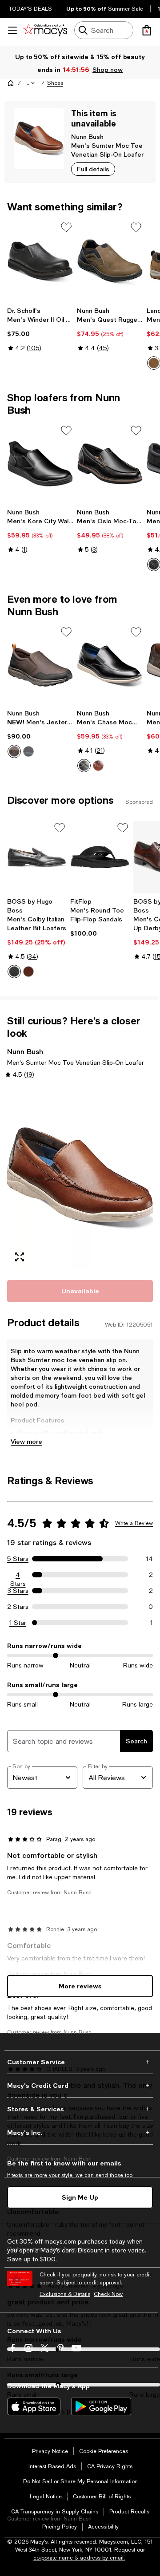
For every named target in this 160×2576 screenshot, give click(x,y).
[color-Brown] (14, 751)
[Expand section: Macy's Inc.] (80, 2133)
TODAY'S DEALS (30, 9)
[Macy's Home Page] (45, 30)
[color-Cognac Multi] (98, 766)
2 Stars (18, 1607)
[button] (31, 83)
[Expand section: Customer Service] (80, 2062)
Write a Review (134, 1523)
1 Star (18, 1623)
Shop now (108, 69)
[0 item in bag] (147, 30)
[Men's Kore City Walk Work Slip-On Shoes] (40, 464)
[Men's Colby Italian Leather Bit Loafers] (37, 857)
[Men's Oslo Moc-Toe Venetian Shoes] (110, 464)
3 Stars (18, 1591)
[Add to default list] (66, 227)
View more (26, 1441)
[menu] (12, 30)
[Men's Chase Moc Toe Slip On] (110, 665)
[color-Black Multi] (84, 766)
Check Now (108, 2294)
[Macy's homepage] (11, 83)
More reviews (80, 1986)
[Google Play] (101, 2406)
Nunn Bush (87, 136)
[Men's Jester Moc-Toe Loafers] (40, 665)
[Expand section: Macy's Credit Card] (80, 2086)
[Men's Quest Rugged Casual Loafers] (110, 261)
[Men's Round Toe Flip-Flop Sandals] (100, 857)
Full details (93, 169)
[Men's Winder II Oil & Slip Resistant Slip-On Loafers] (40, 261)
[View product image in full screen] (20, 1257)
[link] (40, 329)
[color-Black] (154, 565)
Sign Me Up (80, 2197)
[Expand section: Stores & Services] (80, 2109)
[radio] (14, 751)
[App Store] (34, 2406)
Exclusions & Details (65, 2294)
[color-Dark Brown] (28, 972)
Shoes (55, 83)
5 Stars (18, 1559)
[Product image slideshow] (80, 1178)
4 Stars (18, 1575)
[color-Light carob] (154, 363)
